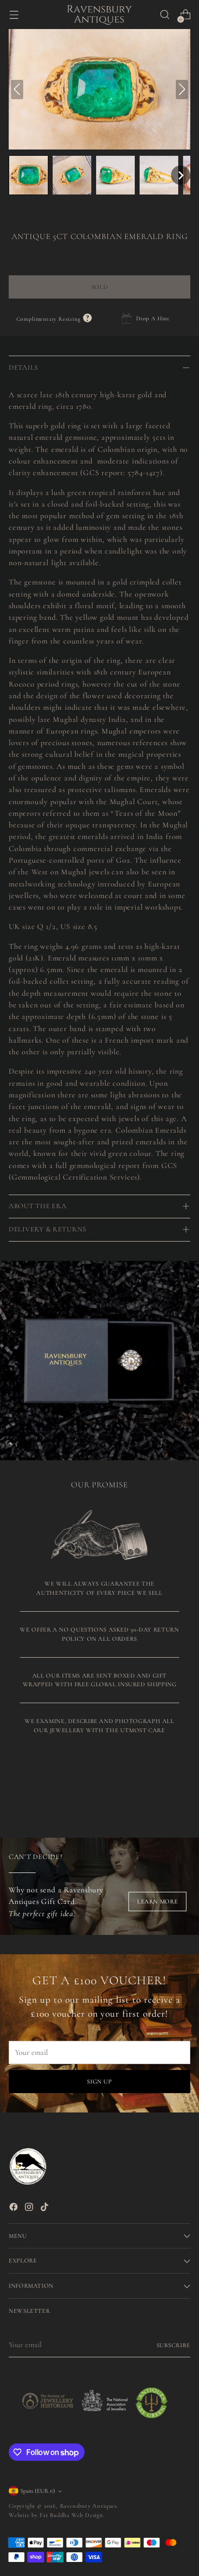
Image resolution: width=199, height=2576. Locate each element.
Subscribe (174, 2345)
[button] (28, 175)
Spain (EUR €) (38, 2491)
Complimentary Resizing (54, 319)
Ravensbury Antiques (88, 2506)
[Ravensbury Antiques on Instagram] (30, 2209)
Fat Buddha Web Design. (72, 2515)
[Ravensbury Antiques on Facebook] (14, 2209)
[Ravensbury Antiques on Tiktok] (45, 2209)
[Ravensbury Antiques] (99, 15)
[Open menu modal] (14, 15)
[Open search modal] (164, 15)
